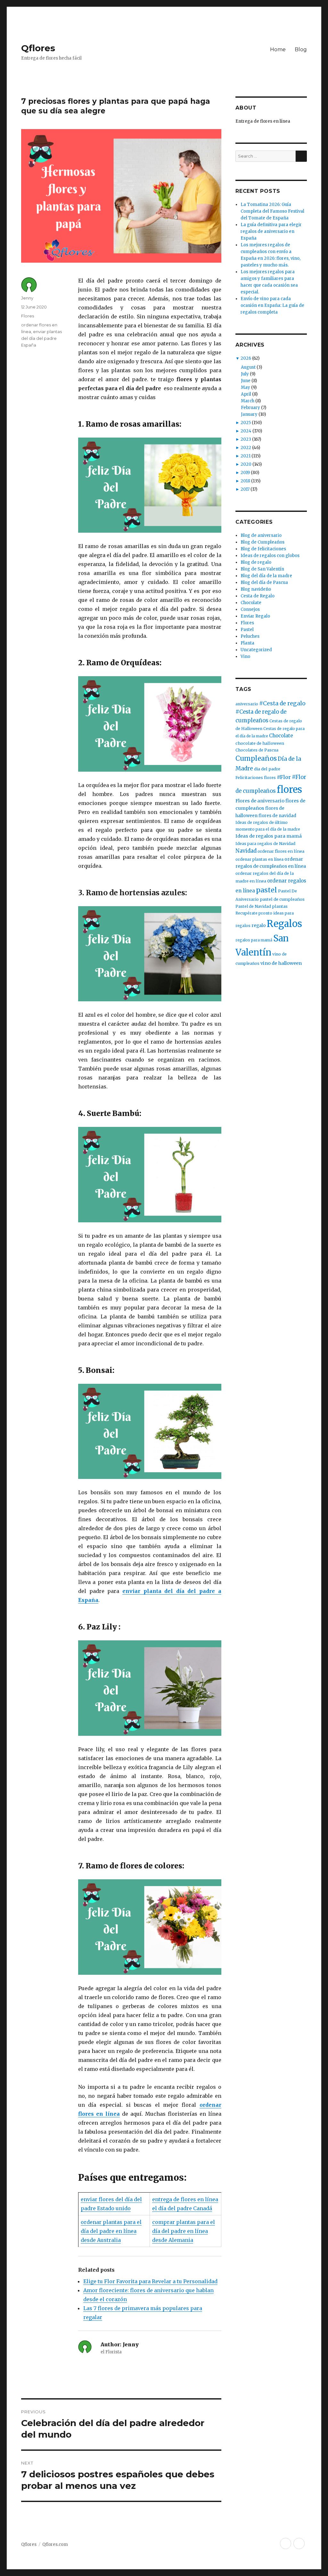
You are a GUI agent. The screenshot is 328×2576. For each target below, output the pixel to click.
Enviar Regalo (255, 616)
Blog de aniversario (261, 535)
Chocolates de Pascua (257, 750)
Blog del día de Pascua (264, 582)
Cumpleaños (256, 759)
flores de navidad (277, 816)
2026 (246, 358)
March (248, 401)
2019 (245, 473)
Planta (247, 643)
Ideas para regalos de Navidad (265, 844)
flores (289, 789)
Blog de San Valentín (262, 569)
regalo (259, 925)
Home (278, 49)
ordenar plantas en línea (259, 859)
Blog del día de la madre (266, 576)
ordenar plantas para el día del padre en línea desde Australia (111, 2231)
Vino (245, 656)
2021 (246, 456)
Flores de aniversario (260, 801)
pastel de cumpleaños (282, 899)
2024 (246, 431)
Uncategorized (256, 650)
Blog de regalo (256, 562)
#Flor (284, 777)
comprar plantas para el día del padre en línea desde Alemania (184, 2231)
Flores (28, 316)
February (250, 408)
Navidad (246, 851)
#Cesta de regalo (282, 703)
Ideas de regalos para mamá (269, 836)
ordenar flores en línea (281, 851)
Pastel (247, 630)
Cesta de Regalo (258, 596)
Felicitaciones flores (256, 778)
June (246, 381)
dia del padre (267, 769)
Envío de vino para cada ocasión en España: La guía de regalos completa (272, 305)
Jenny (27, 298)
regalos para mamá (254, 940)
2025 (246, 423)
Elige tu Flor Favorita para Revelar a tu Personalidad (150, 2281)
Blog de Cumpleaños (262, 542)
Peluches (250, 636)
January (249, 414)
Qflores (38, 48)
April (246, 394)
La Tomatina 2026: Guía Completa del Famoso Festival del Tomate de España (272, 211)
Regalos (284, 924)
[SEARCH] (301, 156)
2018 (245, 481)
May (246, 387)
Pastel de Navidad (253, 906)
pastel (266, 890)
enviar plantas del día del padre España (41, 338)
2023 (246, 439)
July (245, 374)
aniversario (247, 704)
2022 (246, 448)
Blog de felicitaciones (263, 549)
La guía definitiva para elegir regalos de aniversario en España (271, 231)
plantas (280, 906)
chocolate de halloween (260, 743)
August (248, 367)
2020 (246, 464)
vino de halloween (281, 963)
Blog (301, 49)
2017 (245, 489)
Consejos (250, 609)
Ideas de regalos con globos (270, 556)
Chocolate (251, 603)
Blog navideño (256, 589)
